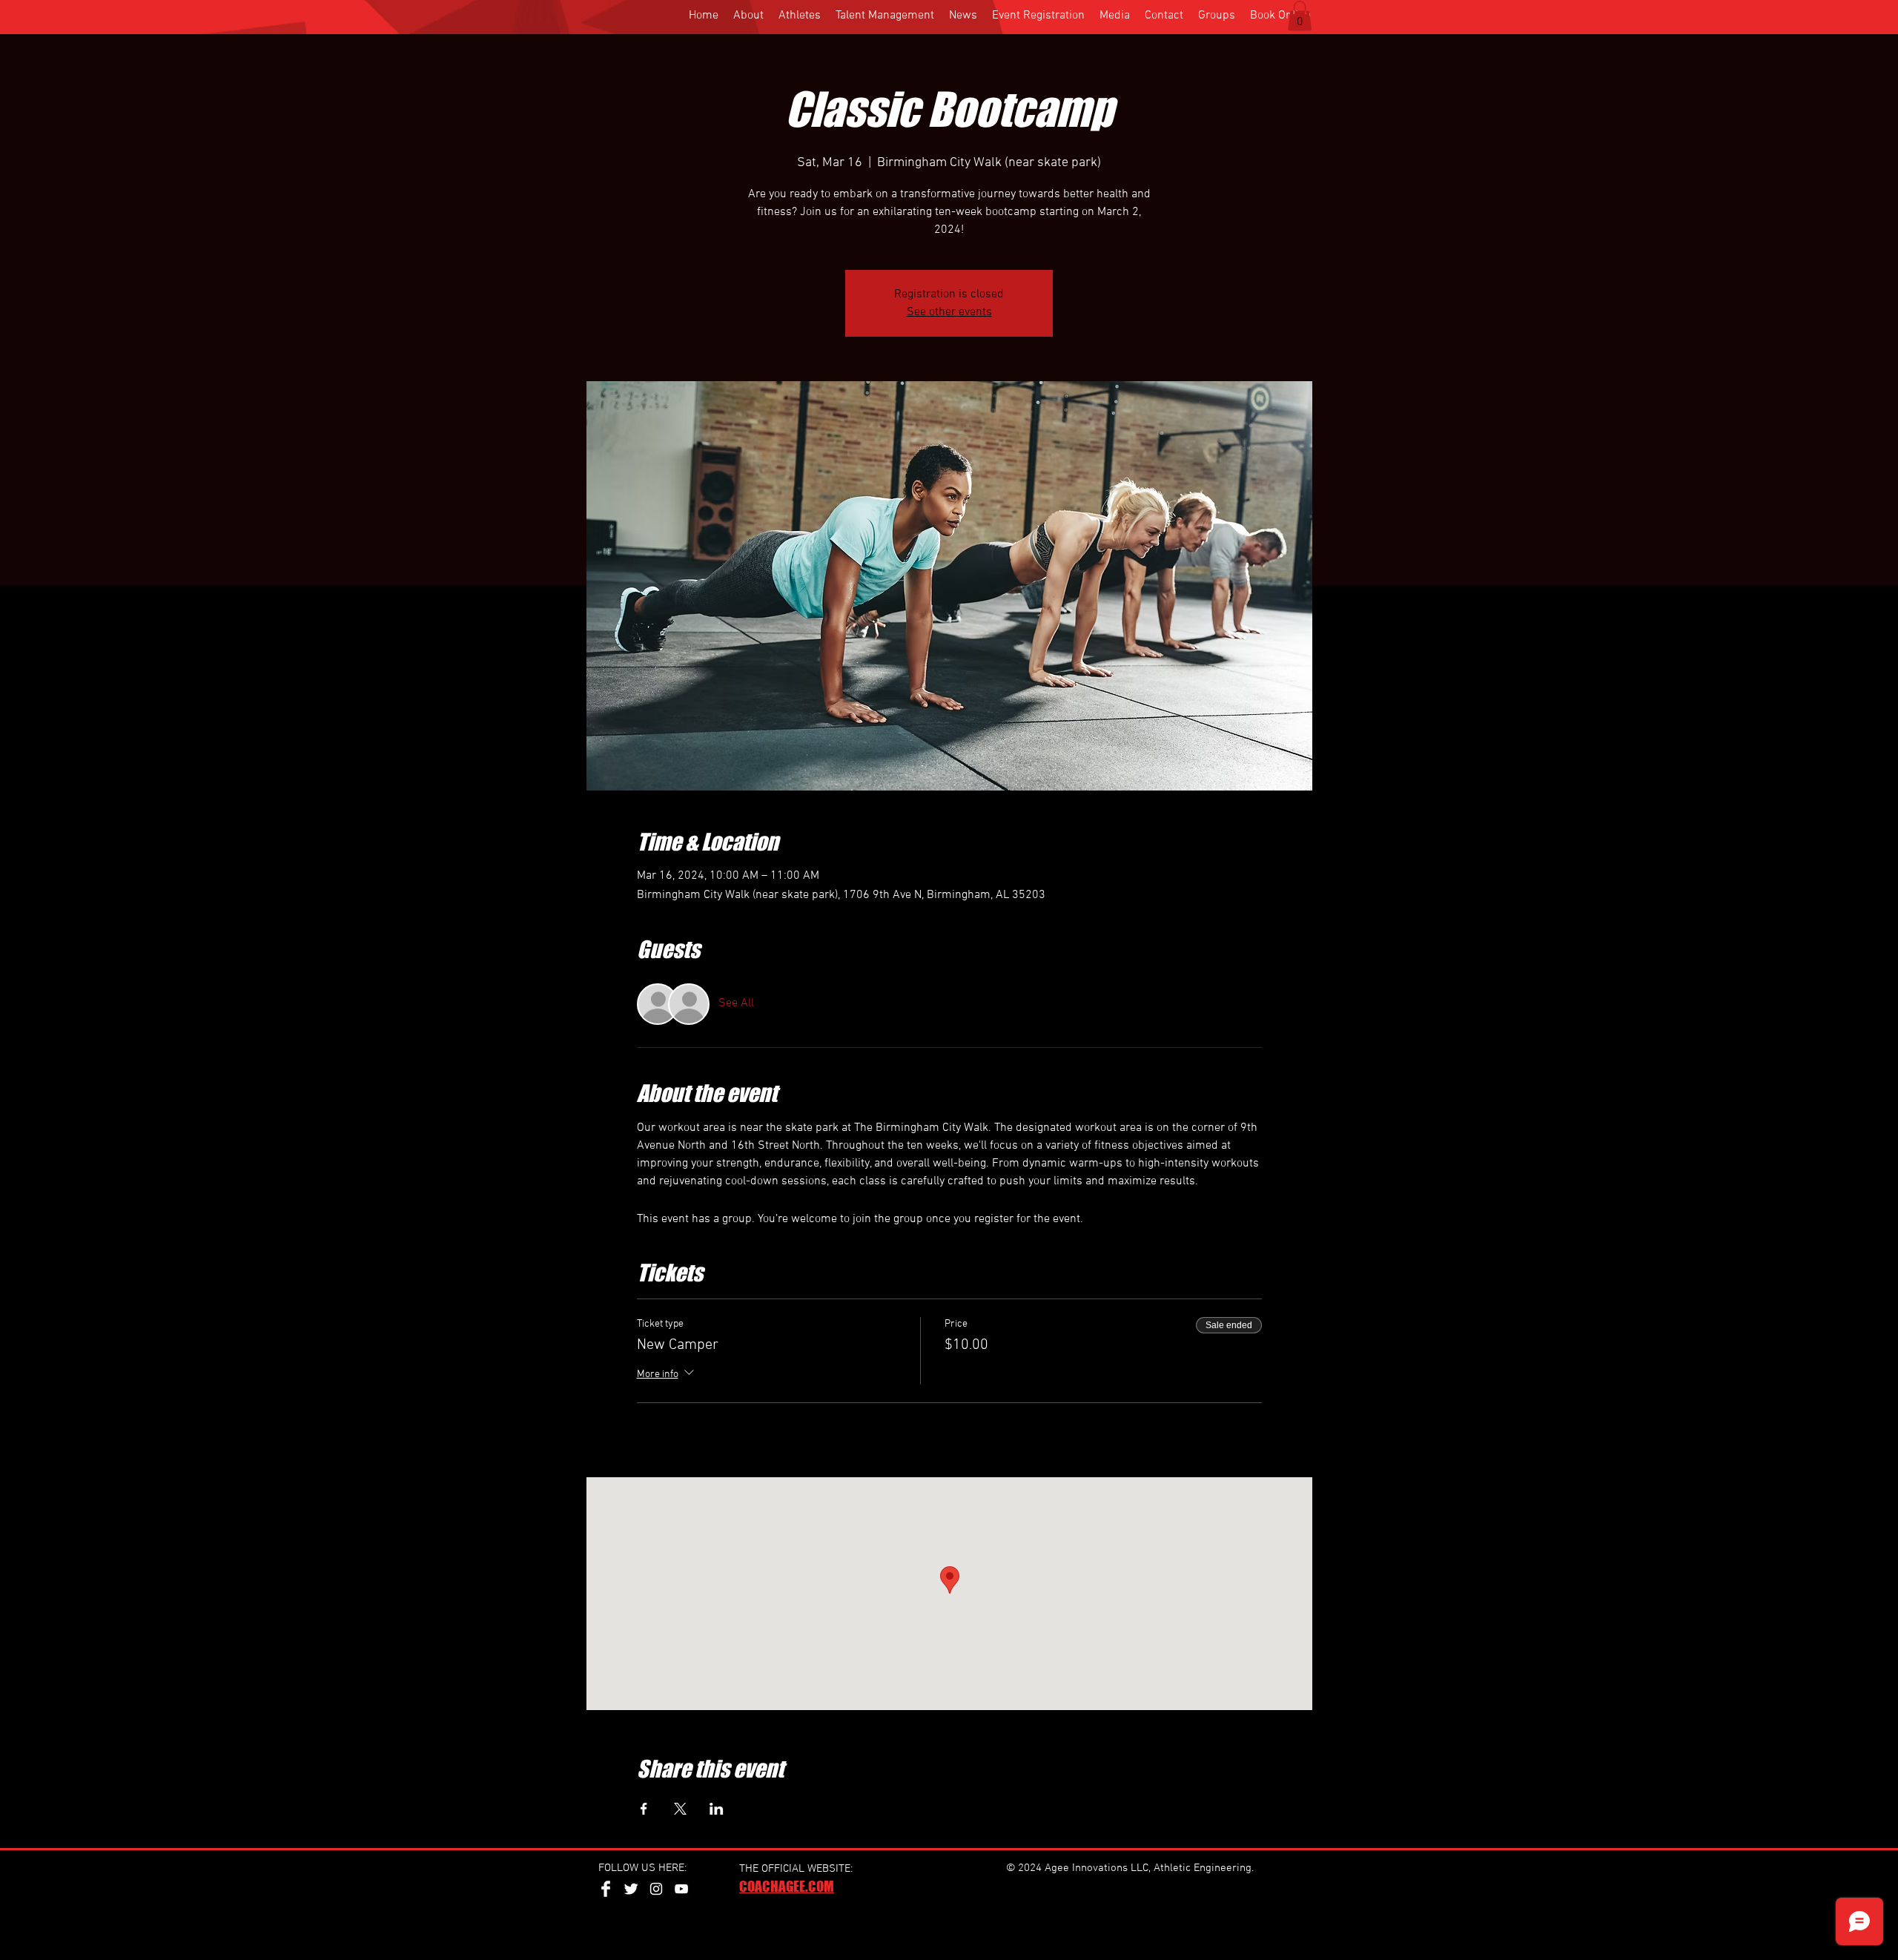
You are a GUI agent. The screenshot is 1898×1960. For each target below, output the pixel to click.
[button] (1300, 16)
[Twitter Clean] (631, 1889)
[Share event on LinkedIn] (717, 1809)
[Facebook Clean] (606, 1889)
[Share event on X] (680, 1809)
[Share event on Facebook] (644, 1809)
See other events (949, 312)
